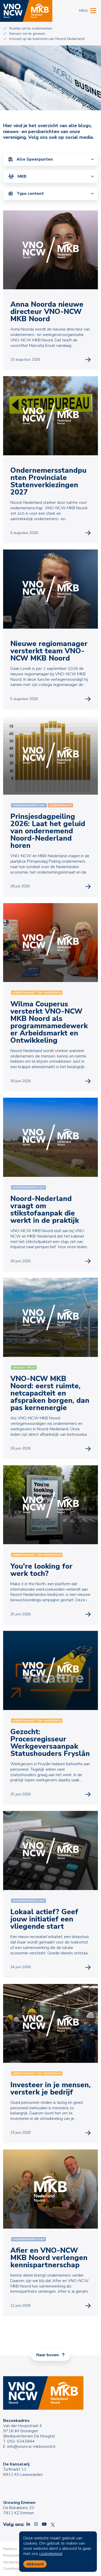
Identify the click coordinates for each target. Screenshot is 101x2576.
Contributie (12, 2569)
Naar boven (48, 2355)
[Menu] (93, 10)
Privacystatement (17, 2555)
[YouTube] (44, 2524)
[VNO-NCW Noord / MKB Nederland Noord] (26, 11)
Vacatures (11, 2562)
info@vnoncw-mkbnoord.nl (31, 2447)
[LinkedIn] (28, 2524)
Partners (10, 2549)
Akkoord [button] (35, 2564)
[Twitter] (53, 2524)
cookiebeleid (51, 2554)
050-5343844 (21, 2441)
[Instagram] (36, 2524)
